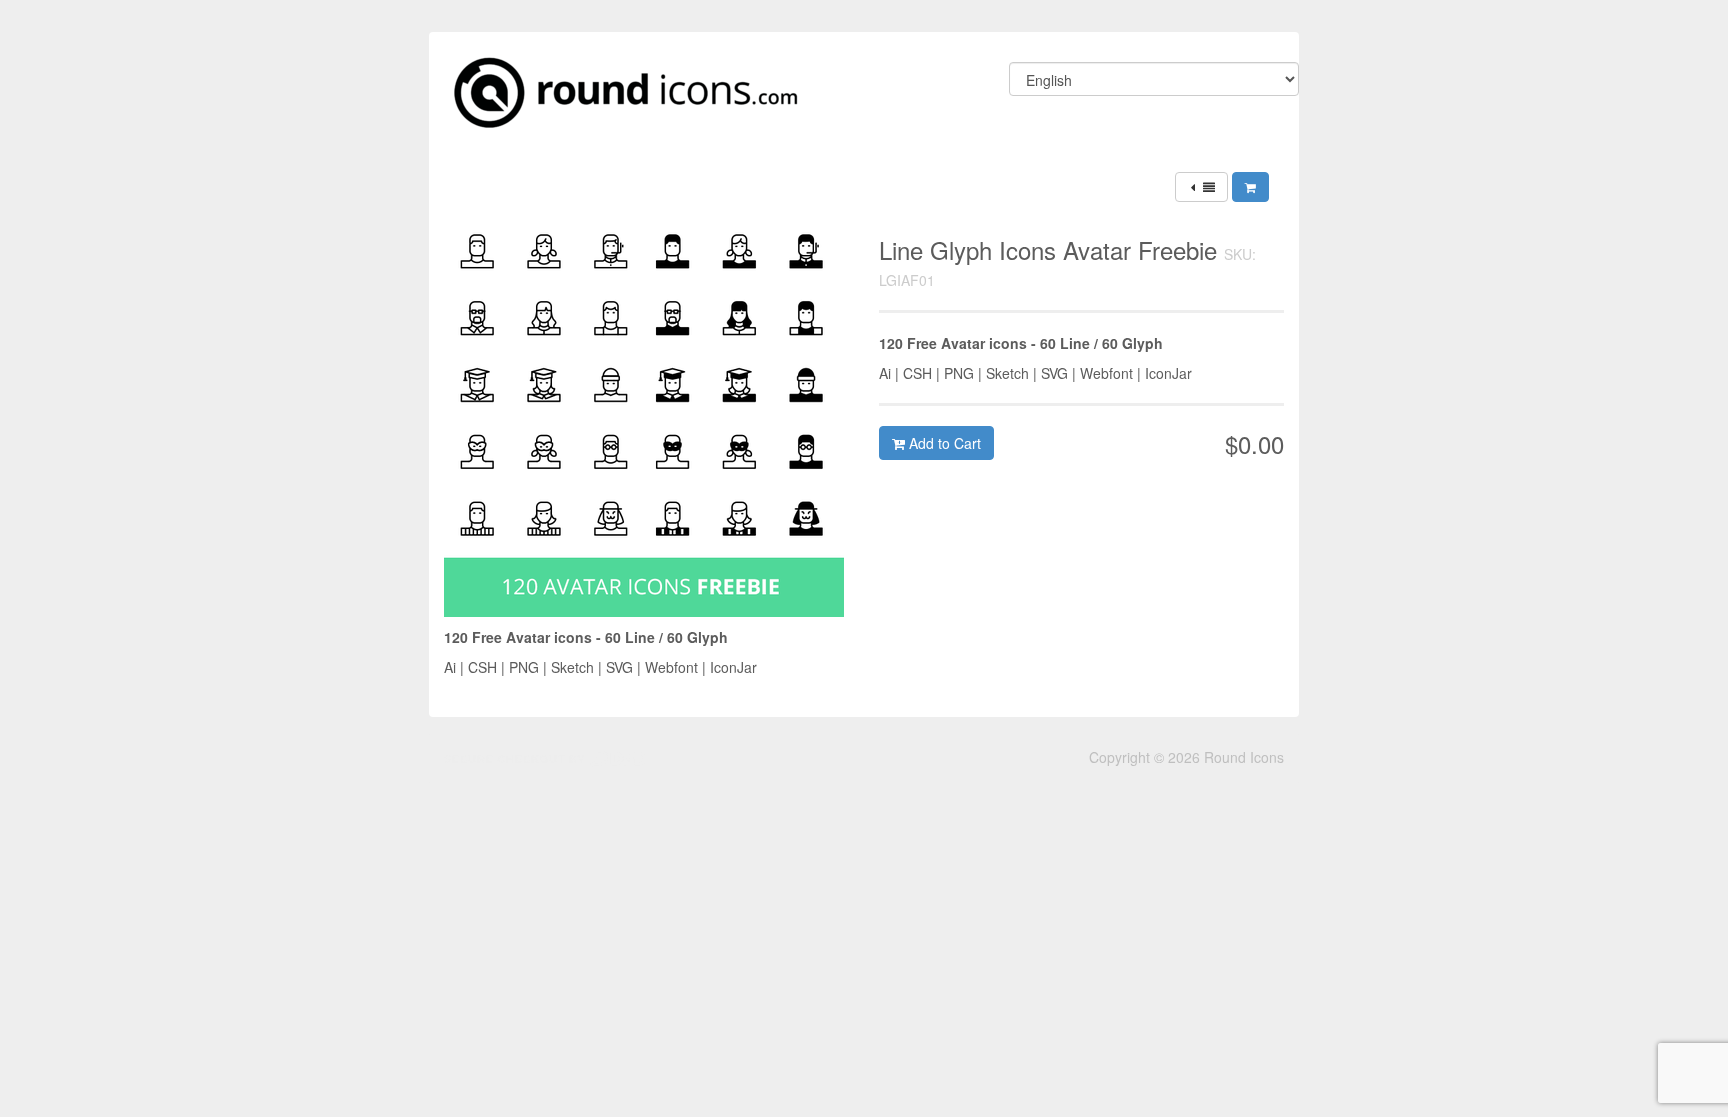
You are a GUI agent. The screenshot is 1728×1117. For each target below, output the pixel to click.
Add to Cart (943, 443)
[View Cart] (1250, 187)
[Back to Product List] (1201, 187)
